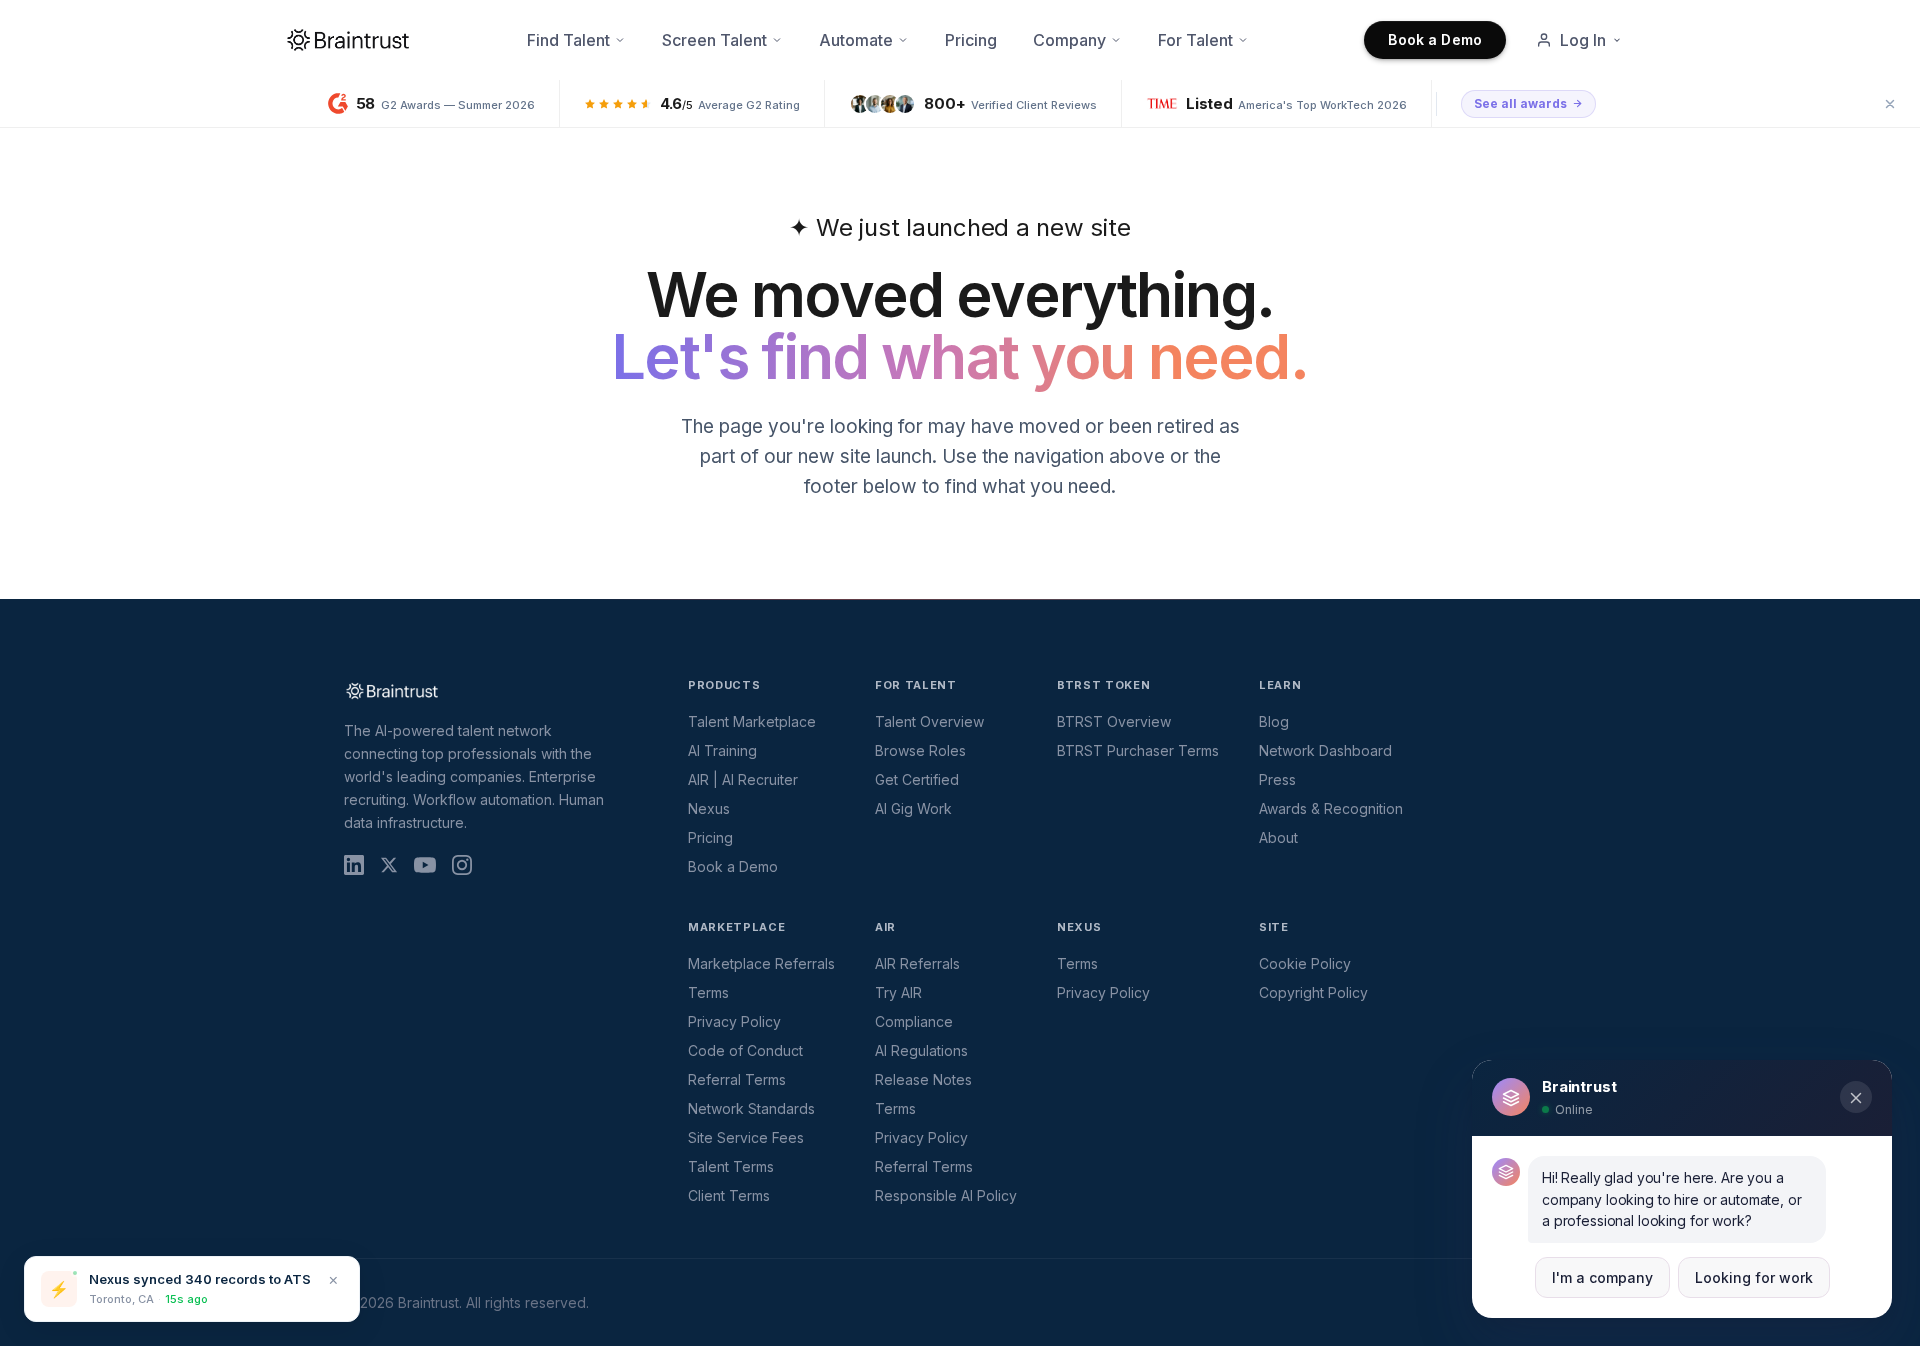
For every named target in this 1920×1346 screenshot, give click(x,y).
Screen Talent (714, 40)
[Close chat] (1856, 1098)
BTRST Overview (1114, 721)
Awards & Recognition (1331, 808)
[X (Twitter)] (389, 865)
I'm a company (1602, 1277)
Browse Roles (920, 750)
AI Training (722, 750)
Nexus (709, 808)
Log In (1583, 40)
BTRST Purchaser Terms (1138, 750)
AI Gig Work (913, 808)
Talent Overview (929, 721)
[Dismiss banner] (1890, 104)
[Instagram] (462, 865)
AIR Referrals (917, 963)
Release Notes (923, 1079)
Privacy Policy (734, 1021)
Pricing (971, 40)
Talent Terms (731, 1166)
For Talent (1195, 40)
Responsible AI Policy (946, 1195)
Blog (1274, 721)
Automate (856, 40)
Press (1277, 779)
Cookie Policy (1305, 963)
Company (1069, 40)
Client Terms (729, 1195)
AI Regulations (921, 1050)
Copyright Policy (1313, 992)
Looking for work (1754, 1277)
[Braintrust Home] (348, 40)
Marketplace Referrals (761, 963)
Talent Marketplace (752, 721)
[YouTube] (425, 865)
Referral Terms (737, 1079)
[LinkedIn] (354, 865)
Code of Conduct (745, 1050)
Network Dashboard (1325, 750)
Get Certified (917, 779)
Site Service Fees (746, 1137)
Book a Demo (1435, 39)
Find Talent (568, 40)
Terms (708, 992)
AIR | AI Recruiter (743, 779)
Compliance (914, 1021)
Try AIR (898, 992)
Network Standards (751, 1108)
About (1278, 837)
